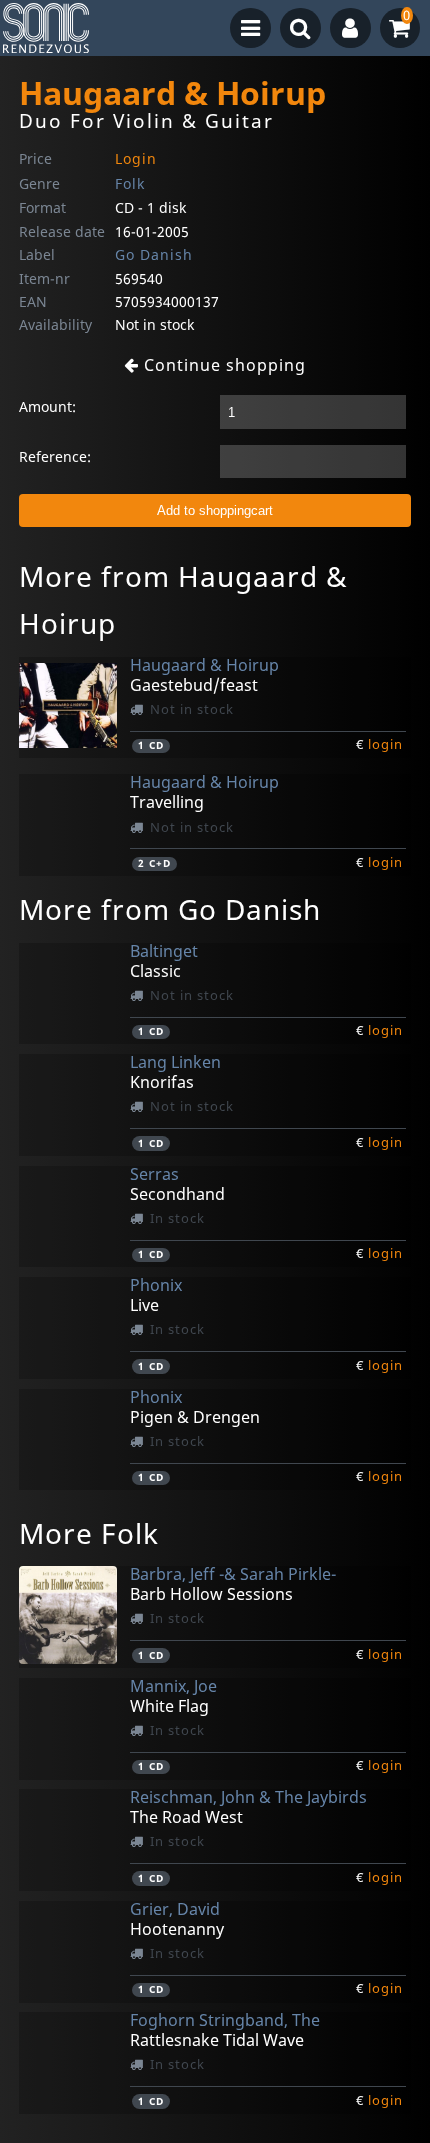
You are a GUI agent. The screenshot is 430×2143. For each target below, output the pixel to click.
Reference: (55, 456)
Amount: (47, 406)
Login (136, 158)
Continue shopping (222, 365)
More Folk (89, 1533)
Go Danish (154, 254)
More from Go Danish (170, 909)
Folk (130, 183)
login (385, 744)
